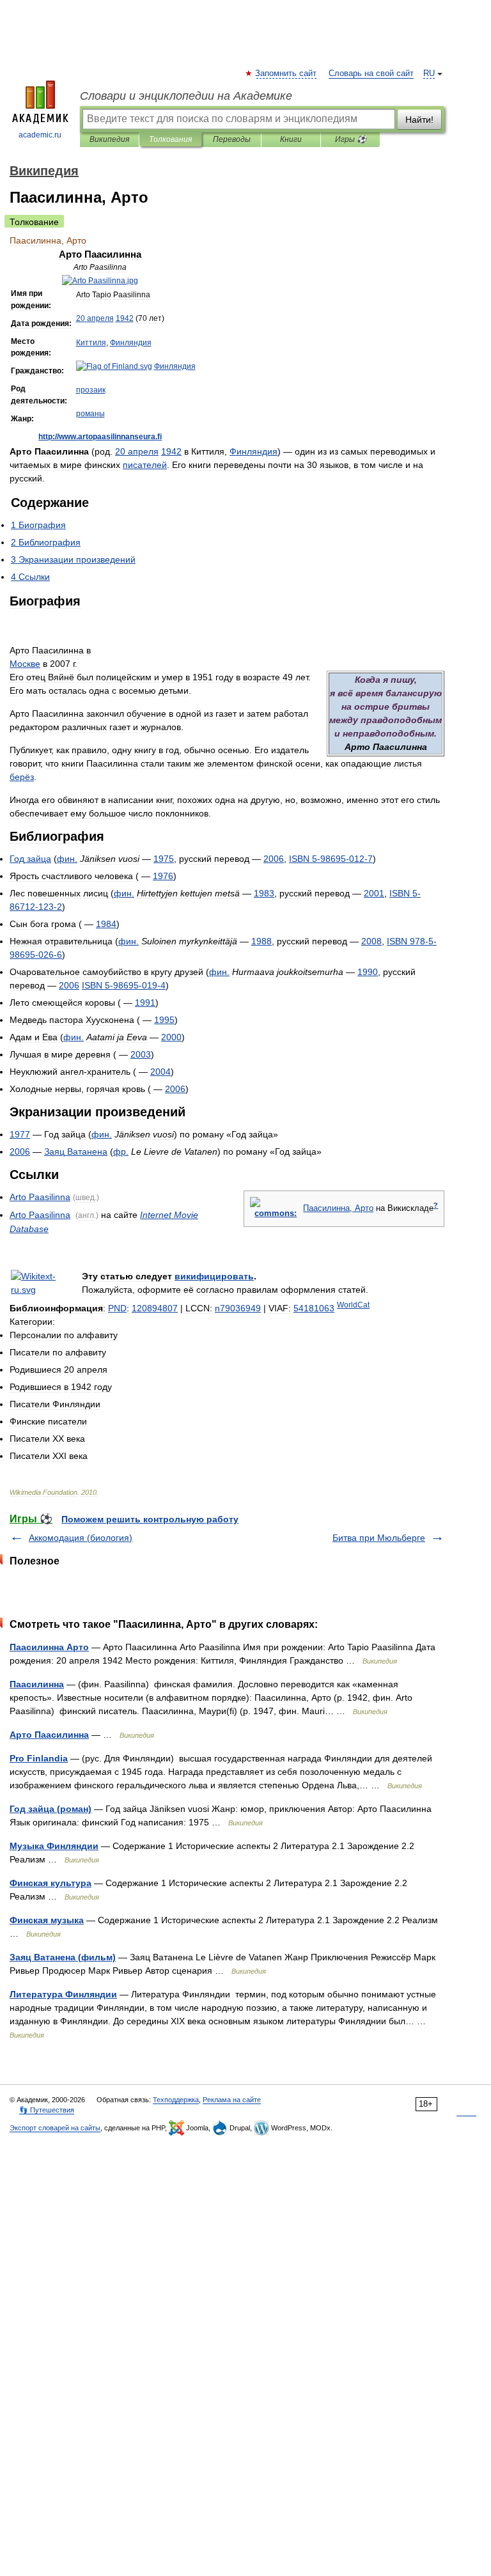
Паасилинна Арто (49, 1647)
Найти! (419, 120)
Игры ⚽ (351, 139)
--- (331, 859)
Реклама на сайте (232, 2100)
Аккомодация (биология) (81, 1538)
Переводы (232, 139)
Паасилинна (37, 1684)
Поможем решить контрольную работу (150, 1519)
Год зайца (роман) (51, 1809)
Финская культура (51, 1883)
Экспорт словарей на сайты (55, 2128)
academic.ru (40, 135)
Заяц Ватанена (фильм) (63, 1957)
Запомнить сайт (286, 74)
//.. (100, 437)
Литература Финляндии (63, 1994)
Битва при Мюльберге (379, 1538)
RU (429, 74)
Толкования (170, 139)
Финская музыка (47, 1920)
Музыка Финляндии (54, 1846)
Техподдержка (176, 2100)
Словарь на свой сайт (371, 74)
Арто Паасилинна (49, 1735)
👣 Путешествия (47, 2110)
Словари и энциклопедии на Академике (186, 96)
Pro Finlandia (39, 1758)
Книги (291, 139)
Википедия (109, 139)
